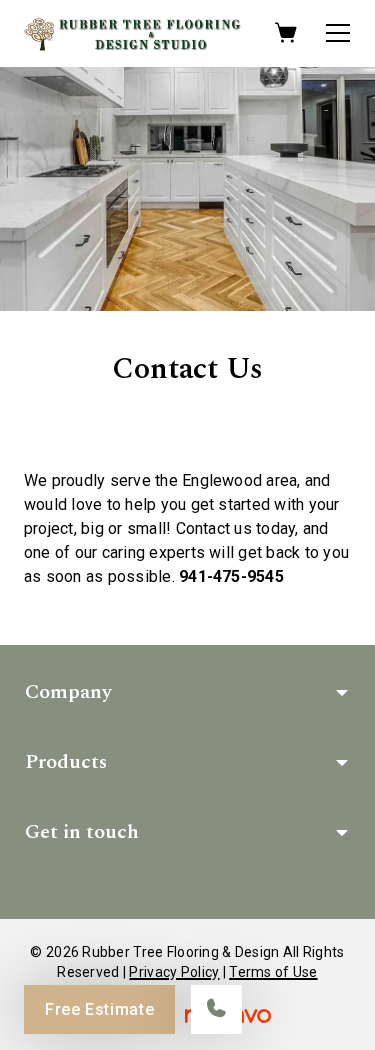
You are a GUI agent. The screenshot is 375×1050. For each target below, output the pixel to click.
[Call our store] (216, 1009)
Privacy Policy (174, 972)
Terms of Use (273, 972)
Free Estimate (99, 1009)
